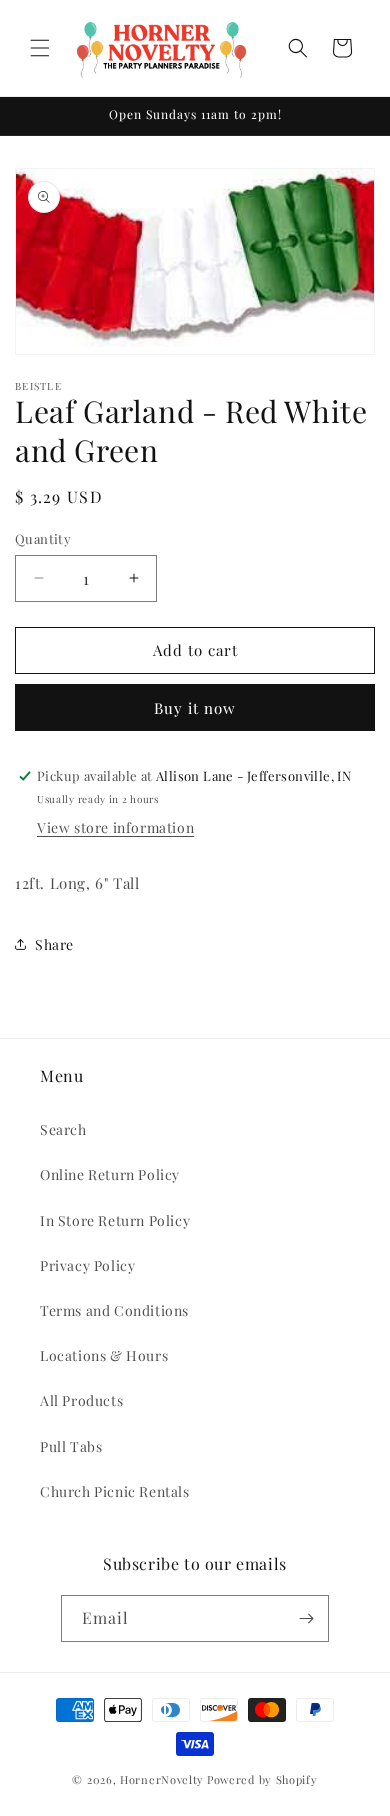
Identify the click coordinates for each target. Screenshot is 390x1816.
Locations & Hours (104, 1355)
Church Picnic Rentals (115, 1491)
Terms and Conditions (114, 1310)
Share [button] (54, 944)
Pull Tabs (71, 1446)
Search (63, 1129)
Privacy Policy (87, 1265)
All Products (81, 1400)
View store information (115, 827)
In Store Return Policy (115, 1220)
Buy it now (195, 708)
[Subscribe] (306, 1618)
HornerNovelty (162, 1779)
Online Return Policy (110, 1174)
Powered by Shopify (262, 1779)
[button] (40, 48)
